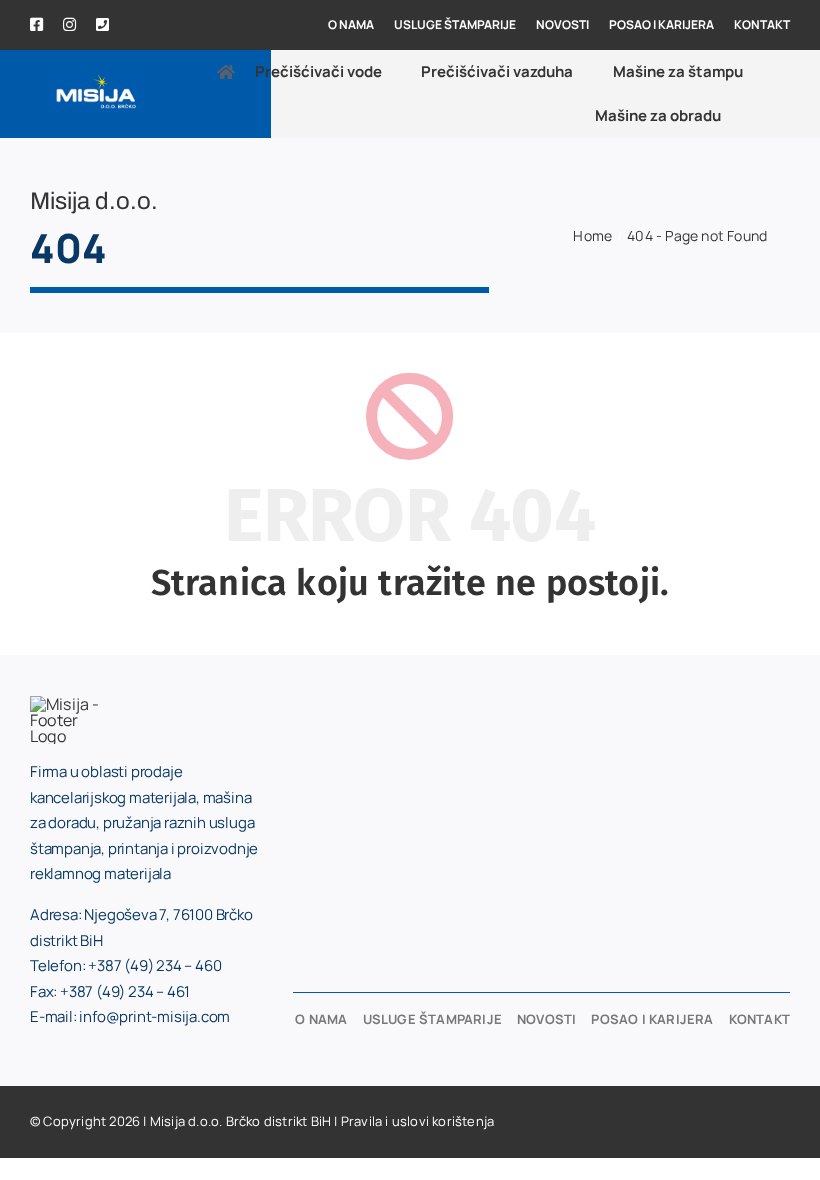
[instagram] (69, 24)
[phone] (102, 24)
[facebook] (36, 24)
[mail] (136, 25)
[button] (766, 116)
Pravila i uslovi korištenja (417, 1121)
